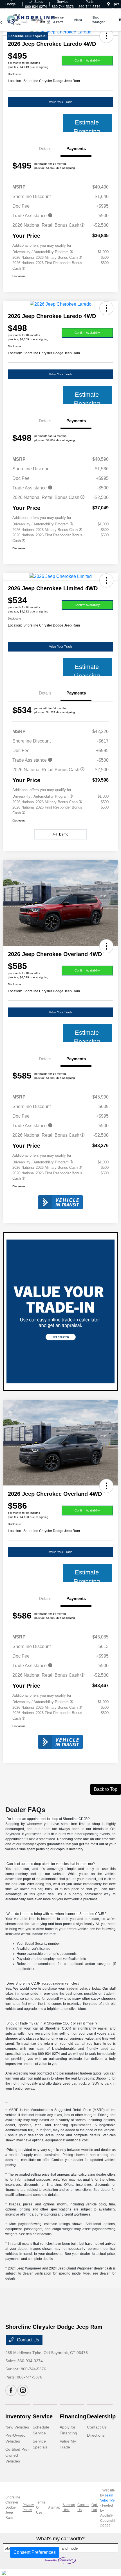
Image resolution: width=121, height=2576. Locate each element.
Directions (96, 2435)
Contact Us (27, 2340)
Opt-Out (95, 2507)
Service (43, 2416)
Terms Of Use (41, 2507)
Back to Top (106, 1789)
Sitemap (54, 2507)
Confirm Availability (87, 60)
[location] (108, 4)
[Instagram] (23, 2390)
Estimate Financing (87, 125)
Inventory (18, 2416)
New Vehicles (17, 2427)
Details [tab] (45, 148)
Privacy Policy (28, 2507)
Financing (73, 2416)
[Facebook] (11, 2390)
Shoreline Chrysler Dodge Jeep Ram (13, 2507)
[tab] (48, 1819)
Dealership (101, 2416)
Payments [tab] (76, 148)
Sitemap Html (69, 2507)
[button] (106, 308)
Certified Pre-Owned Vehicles (17, 2455)
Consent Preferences (35, 2552)
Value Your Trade (61, 102)
